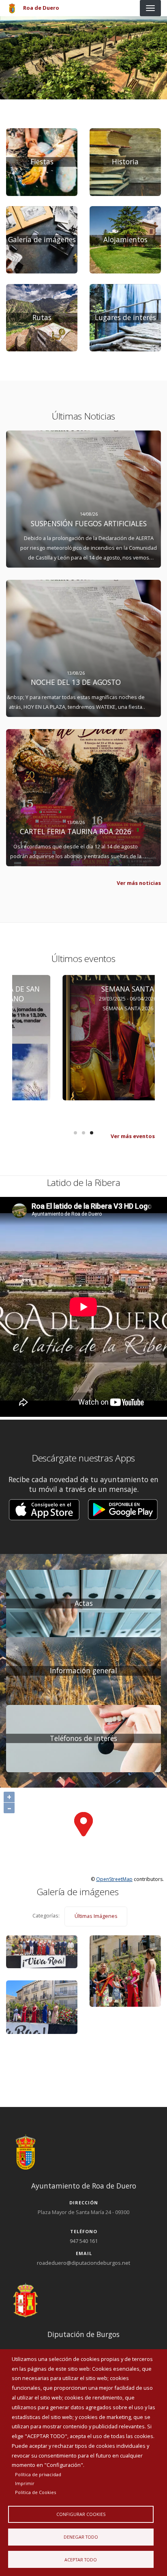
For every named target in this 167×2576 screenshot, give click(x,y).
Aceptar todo (81, 2560)
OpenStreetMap (114, 1879)
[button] (44, 1510)
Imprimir (25, 2483)
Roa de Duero (41, 8)
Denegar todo (81, 2537)
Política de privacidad (38, 2474)
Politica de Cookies (35, 2492)
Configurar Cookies (81, 2514)
